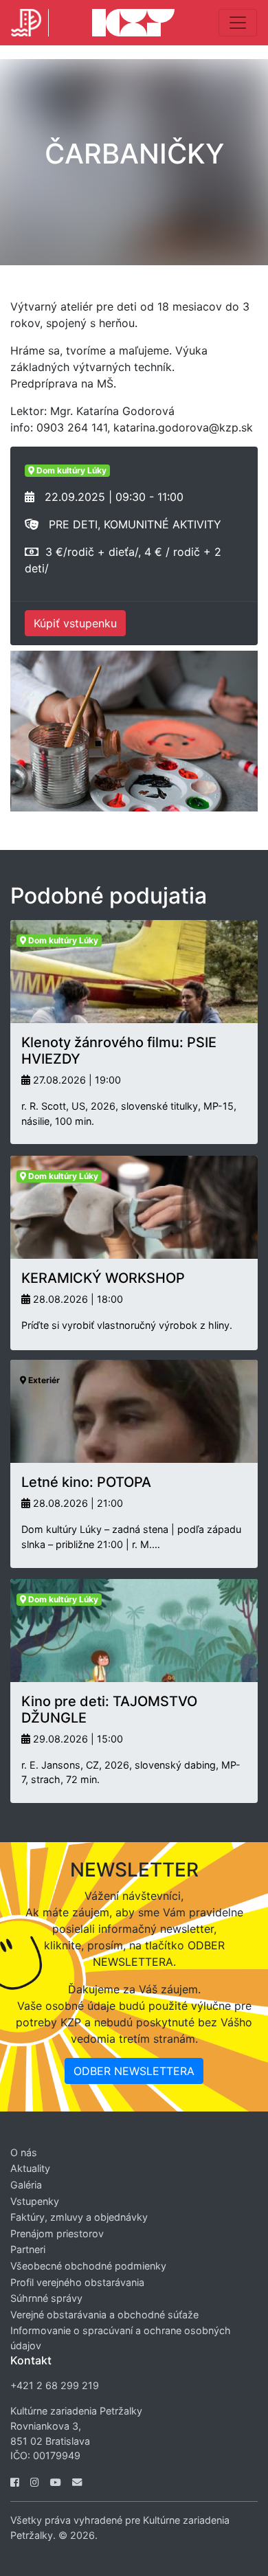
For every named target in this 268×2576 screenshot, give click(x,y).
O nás (24, 2152)
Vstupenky (35, 2201)
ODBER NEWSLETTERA (134, 2071)
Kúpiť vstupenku (75, 623)
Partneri (28, 2249)
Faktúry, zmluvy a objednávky (79, 2217)
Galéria (26, 2185)
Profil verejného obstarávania (77, 2282)
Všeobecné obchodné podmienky (88, 2266)
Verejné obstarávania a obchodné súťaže (104, 2315)
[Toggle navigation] (238, 23)
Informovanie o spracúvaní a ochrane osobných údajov (121, 2338)
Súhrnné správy (46, 2298)
